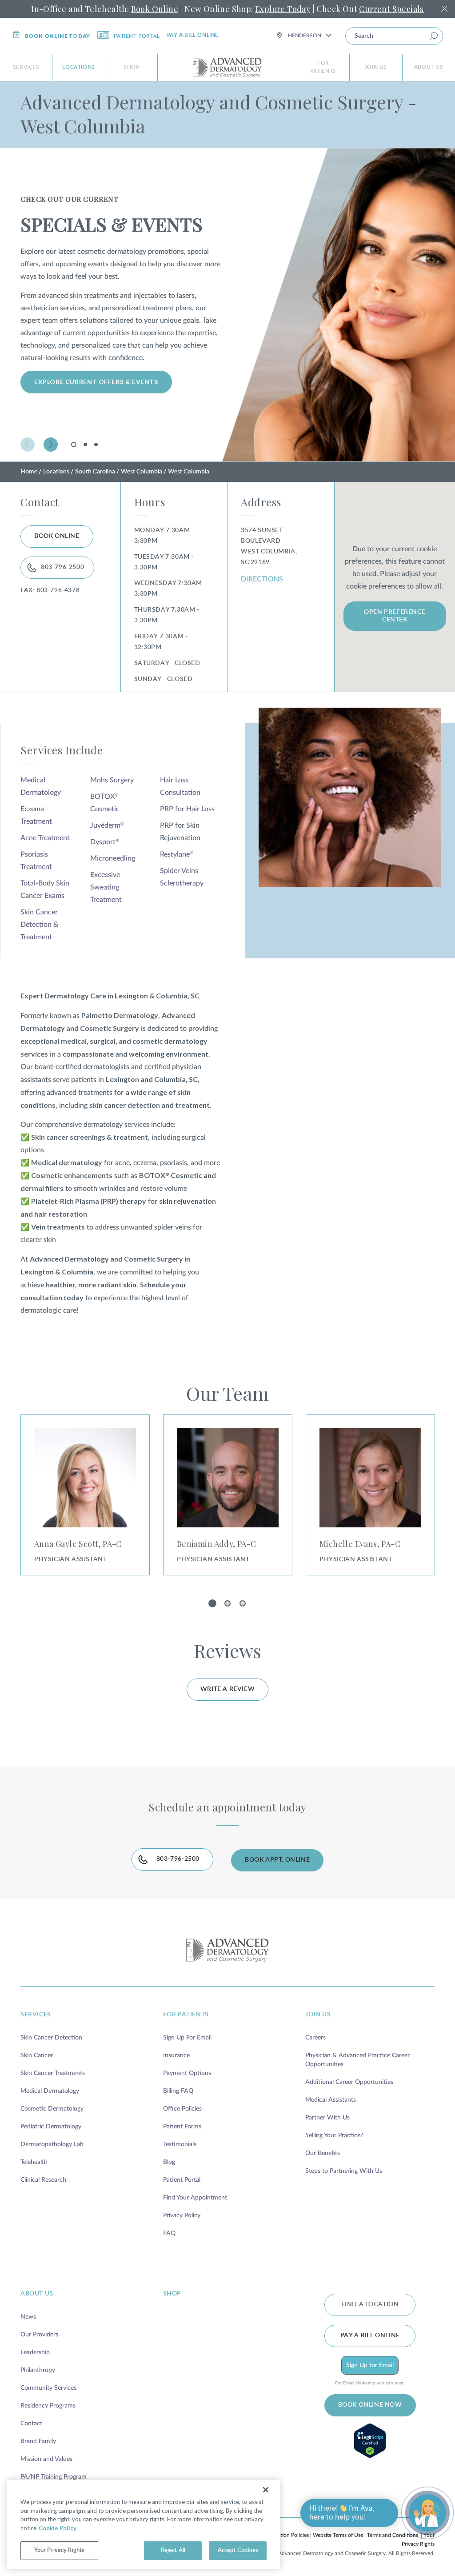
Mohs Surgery (112, 780)
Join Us (376, 67)
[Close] (266, 2490)
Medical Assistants (331, 2100)
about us (37, 2294)
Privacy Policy (182, 2215)
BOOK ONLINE (57, 536)
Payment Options (187, 2073)
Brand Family (38, 2441)
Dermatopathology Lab (52, 2144)
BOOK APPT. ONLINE (277, 1860)
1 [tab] (75, 447)
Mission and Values (46, 2459)
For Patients (323, 67)
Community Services (48, 2388)
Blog (169, 2162)
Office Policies (182, 2109)
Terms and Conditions (393, 2535)
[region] (144, 2524)
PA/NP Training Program (54, 2477)
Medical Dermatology (50, 2091)
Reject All (173, 2550)
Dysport (105, 842)
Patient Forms (182, 2127)
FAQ (169, 2233)
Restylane (177, 854)
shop (172, 2294)
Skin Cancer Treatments (53, 2073)
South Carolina (95, 472)
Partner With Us (327, 2118)
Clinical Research (43, 2180)
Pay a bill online (193, 35)
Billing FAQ (178, 2091)
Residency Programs (48, 2406)
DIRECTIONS (262, 579)
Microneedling (113, 858)
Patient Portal (137, 36)
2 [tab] (85, 445)
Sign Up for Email (370, 2365)
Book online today (58, 36)
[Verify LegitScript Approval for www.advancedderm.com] (370, 2441)
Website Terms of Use (338, 2535)
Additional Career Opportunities (349, 2082)
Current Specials (391, 9)
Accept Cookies (238, 2550)
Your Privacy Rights (59, 2550)
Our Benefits (323, 2153)
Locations (78, 67)
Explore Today (283, 9)
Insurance (176, 2055)
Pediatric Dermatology (51, 2127)
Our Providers (39, 2335)
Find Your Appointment (195, 2198)
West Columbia (142, 472)
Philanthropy (38, 2370)
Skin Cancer (37, 2055)
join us (318, 2015)
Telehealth (34, 2162)
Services (26, 67)
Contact (31, 2424)
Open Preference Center (395, 616)
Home (29, 472)
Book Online (155, 9)
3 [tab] (96, 445)
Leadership (35, 2352)
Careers (315, 2038)
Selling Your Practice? (334, 2135)
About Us (429, 67)
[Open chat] (427, 2513)
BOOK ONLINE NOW (370, 2405)
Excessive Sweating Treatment (106, 887)
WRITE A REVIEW (227, 1689)
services (36, 2015)
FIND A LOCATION (370, 2304)
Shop (131, 67)
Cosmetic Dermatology (52, 2109)
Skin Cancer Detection (51, 2038)
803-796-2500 (62, 567)
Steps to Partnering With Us (344, 2171)
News (28, 2317)
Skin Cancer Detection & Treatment (39, 925)
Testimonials (180, 2144)
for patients (186, 2015)
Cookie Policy (58, 2528)
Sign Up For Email (187, 2038)
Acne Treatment (45, 838)
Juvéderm (107, 825)
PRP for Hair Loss (187, 809)
